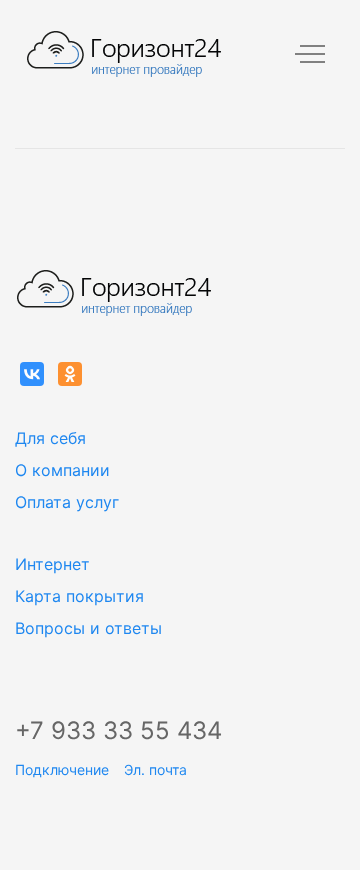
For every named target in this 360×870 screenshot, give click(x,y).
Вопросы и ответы (88, 628)
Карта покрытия (79, 596)
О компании (62, 470)
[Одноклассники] (70, 374)
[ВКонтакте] (32, 374)
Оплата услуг (67, 502)
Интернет (52, 564)
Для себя (50, 438)
